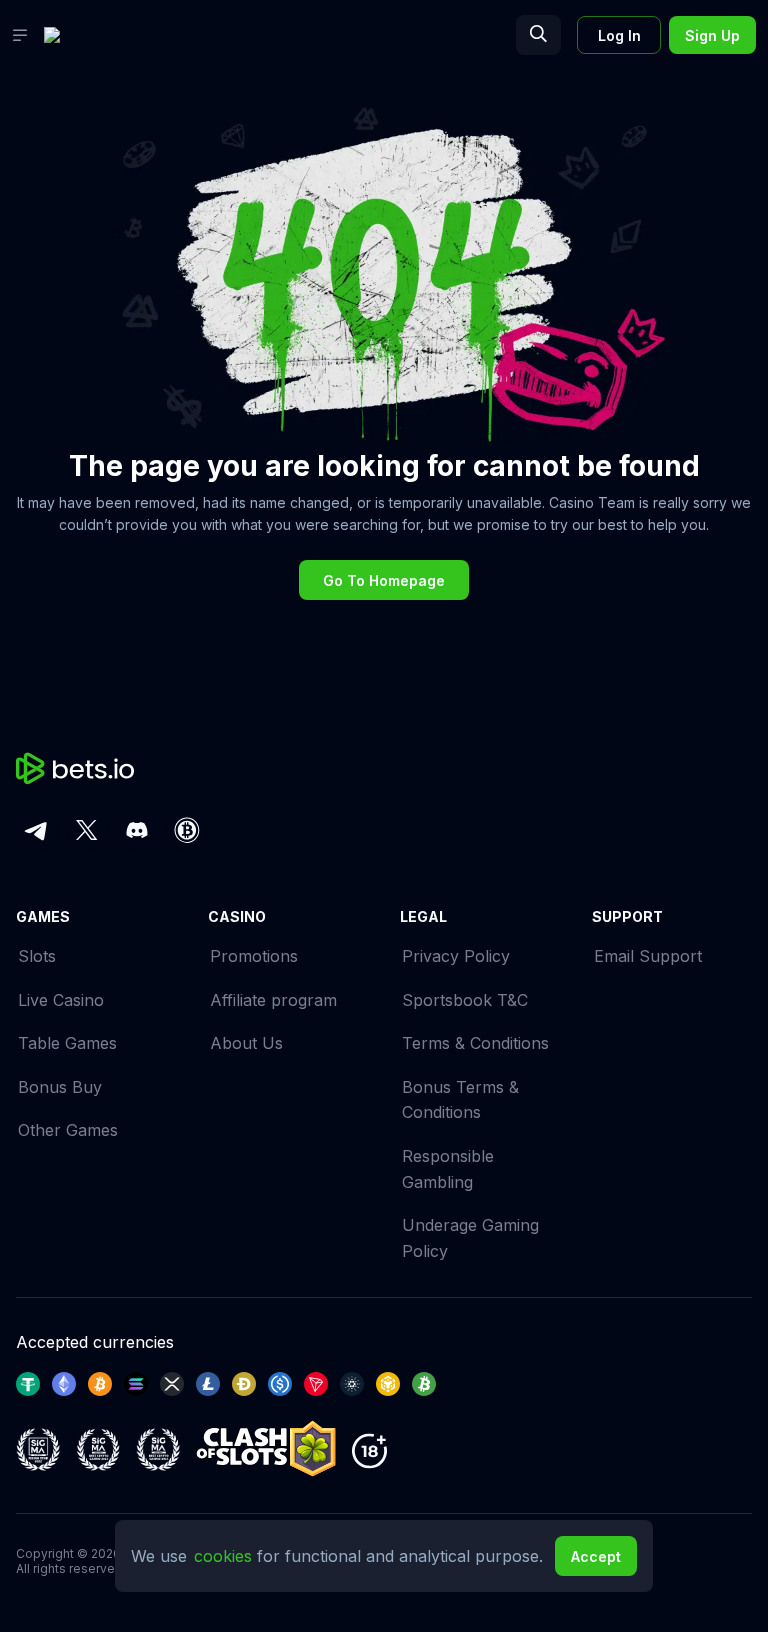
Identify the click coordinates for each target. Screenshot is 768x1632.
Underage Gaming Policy (470, 1238)
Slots (37, 956)
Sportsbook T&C (465, 1000)
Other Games (68, 1130)
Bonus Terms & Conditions (460, 1100)
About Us (246, 1043)
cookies (225, 1556)
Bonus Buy (60, 1087)
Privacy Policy (456, 956)
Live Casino (61, 1000)
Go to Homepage (384, 580)
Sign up (712, 35)
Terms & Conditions (475, 1043)
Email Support (648, 956)
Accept (596, 1556)
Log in (619, 35)
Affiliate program (273, 1000)
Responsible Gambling (448, 1169)
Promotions (254, 956)
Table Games (67, 1043)
